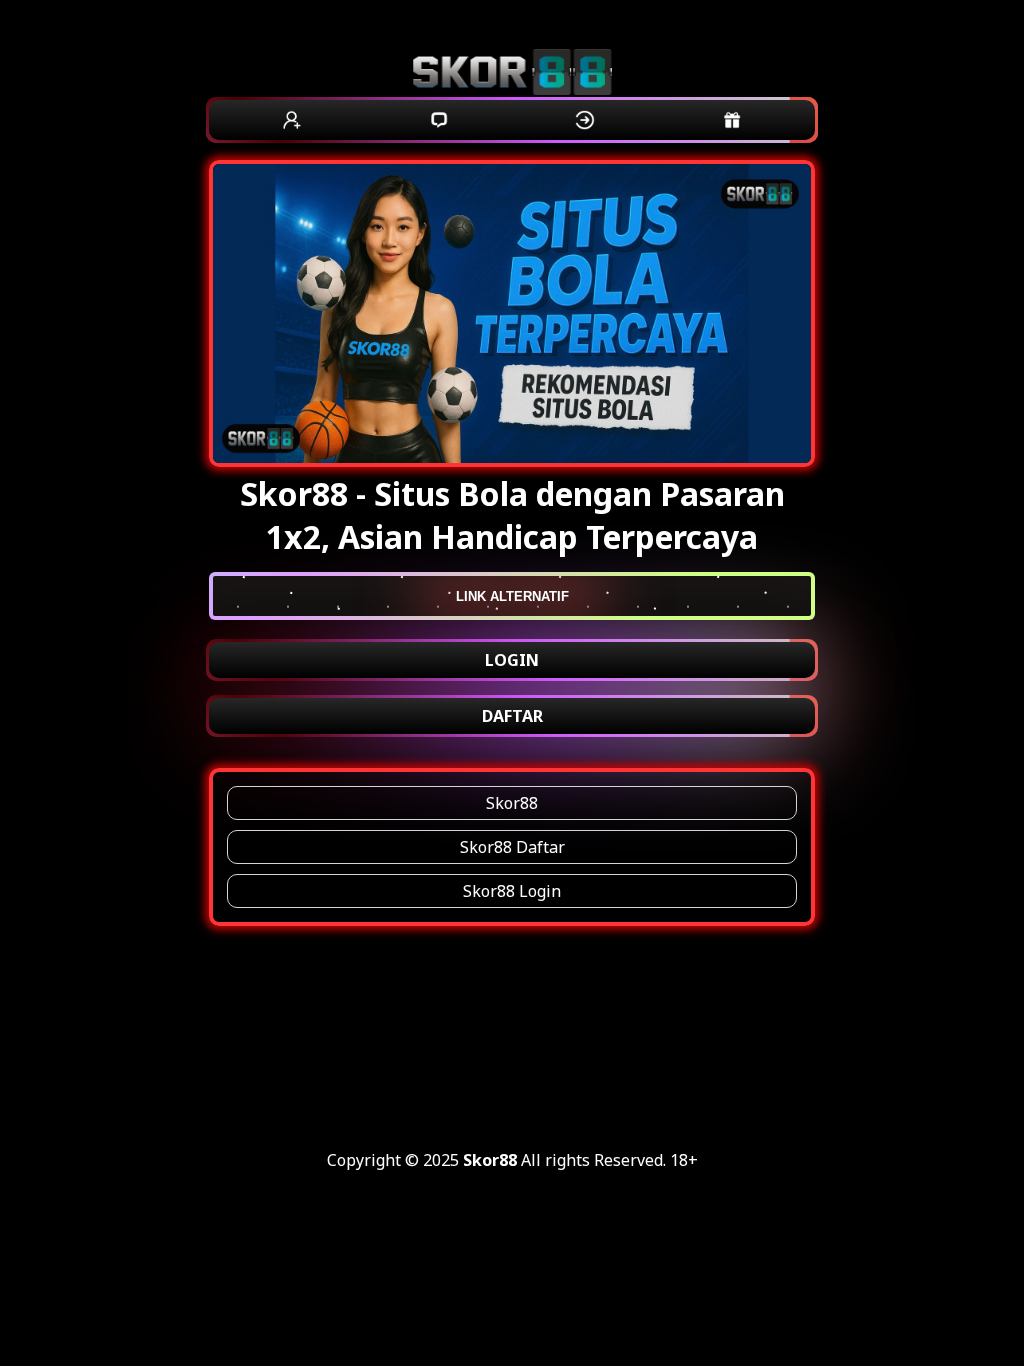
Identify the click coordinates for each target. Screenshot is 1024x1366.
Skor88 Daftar (512, 847)
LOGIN (512, 660)
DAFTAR (512, 716)
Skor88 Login (512, 891)
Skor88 (512, 803)
